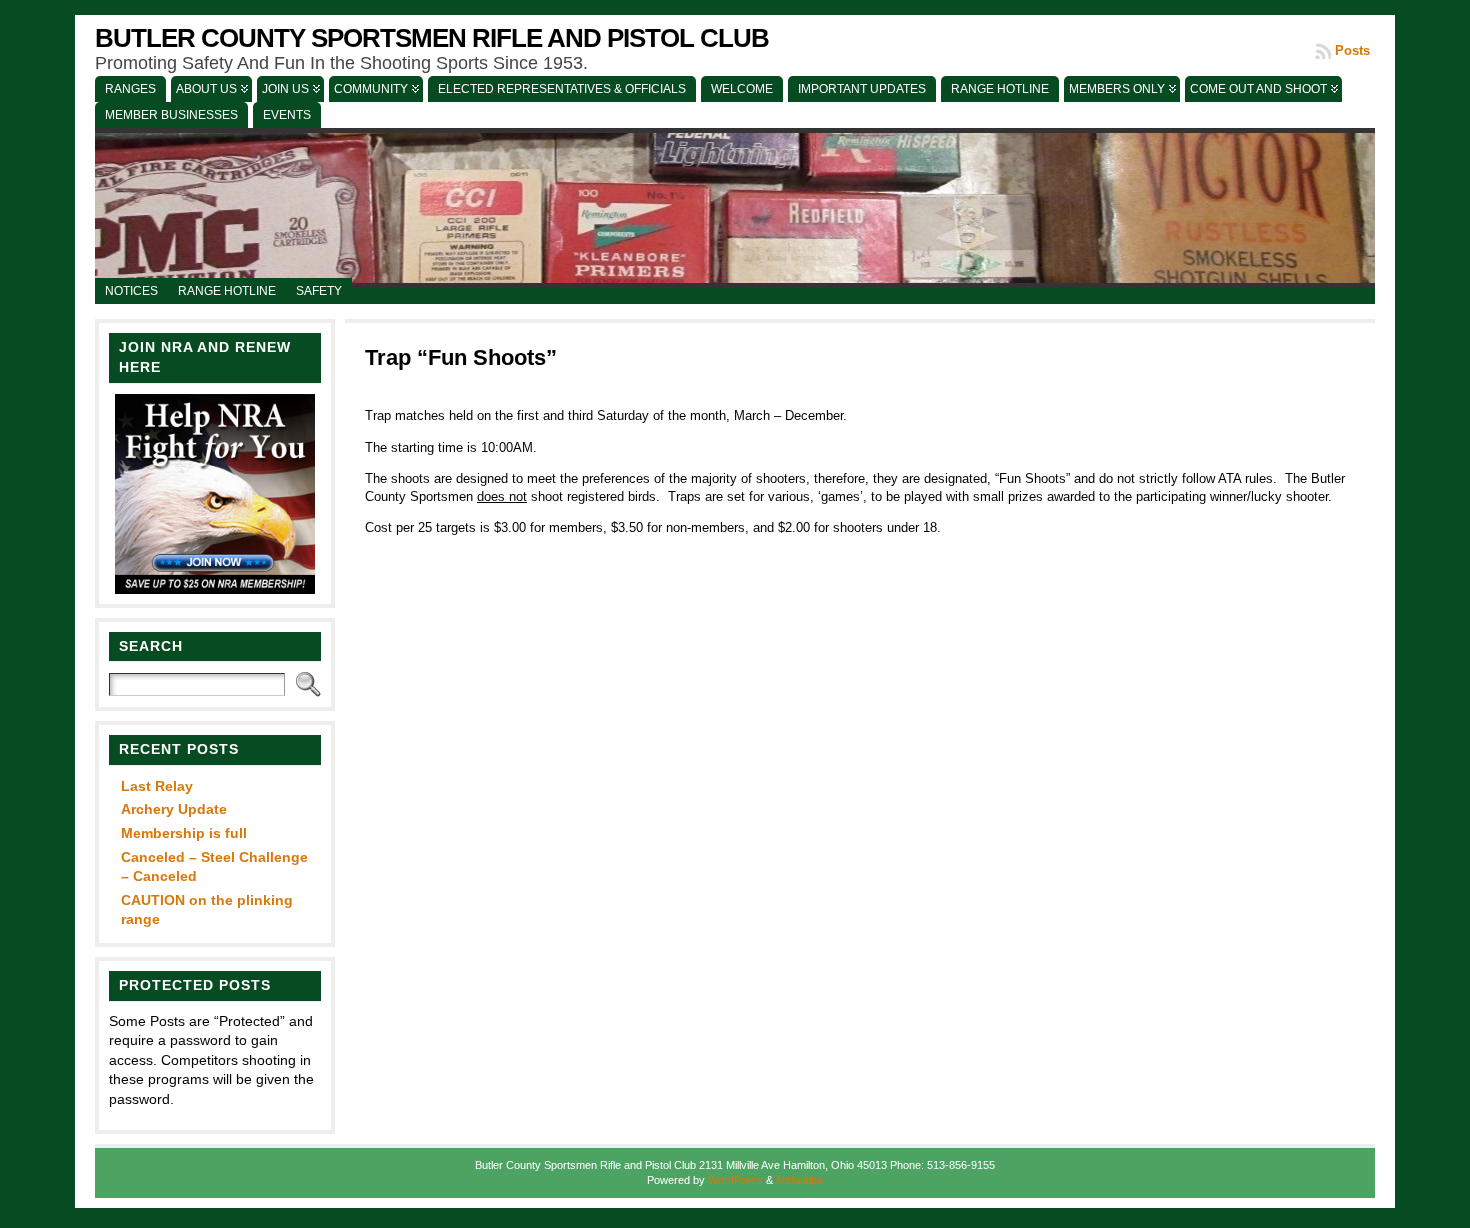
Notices (131, 291)
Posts (1352, 50)
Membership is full (184, 833)
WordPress (735, 1180)
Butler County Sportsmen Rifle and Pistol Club (432, 38)
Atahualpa (799, 1180)
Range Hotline (227, 291)
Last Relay (157, 786)
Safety (319, 291)
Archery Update (174, 809)
